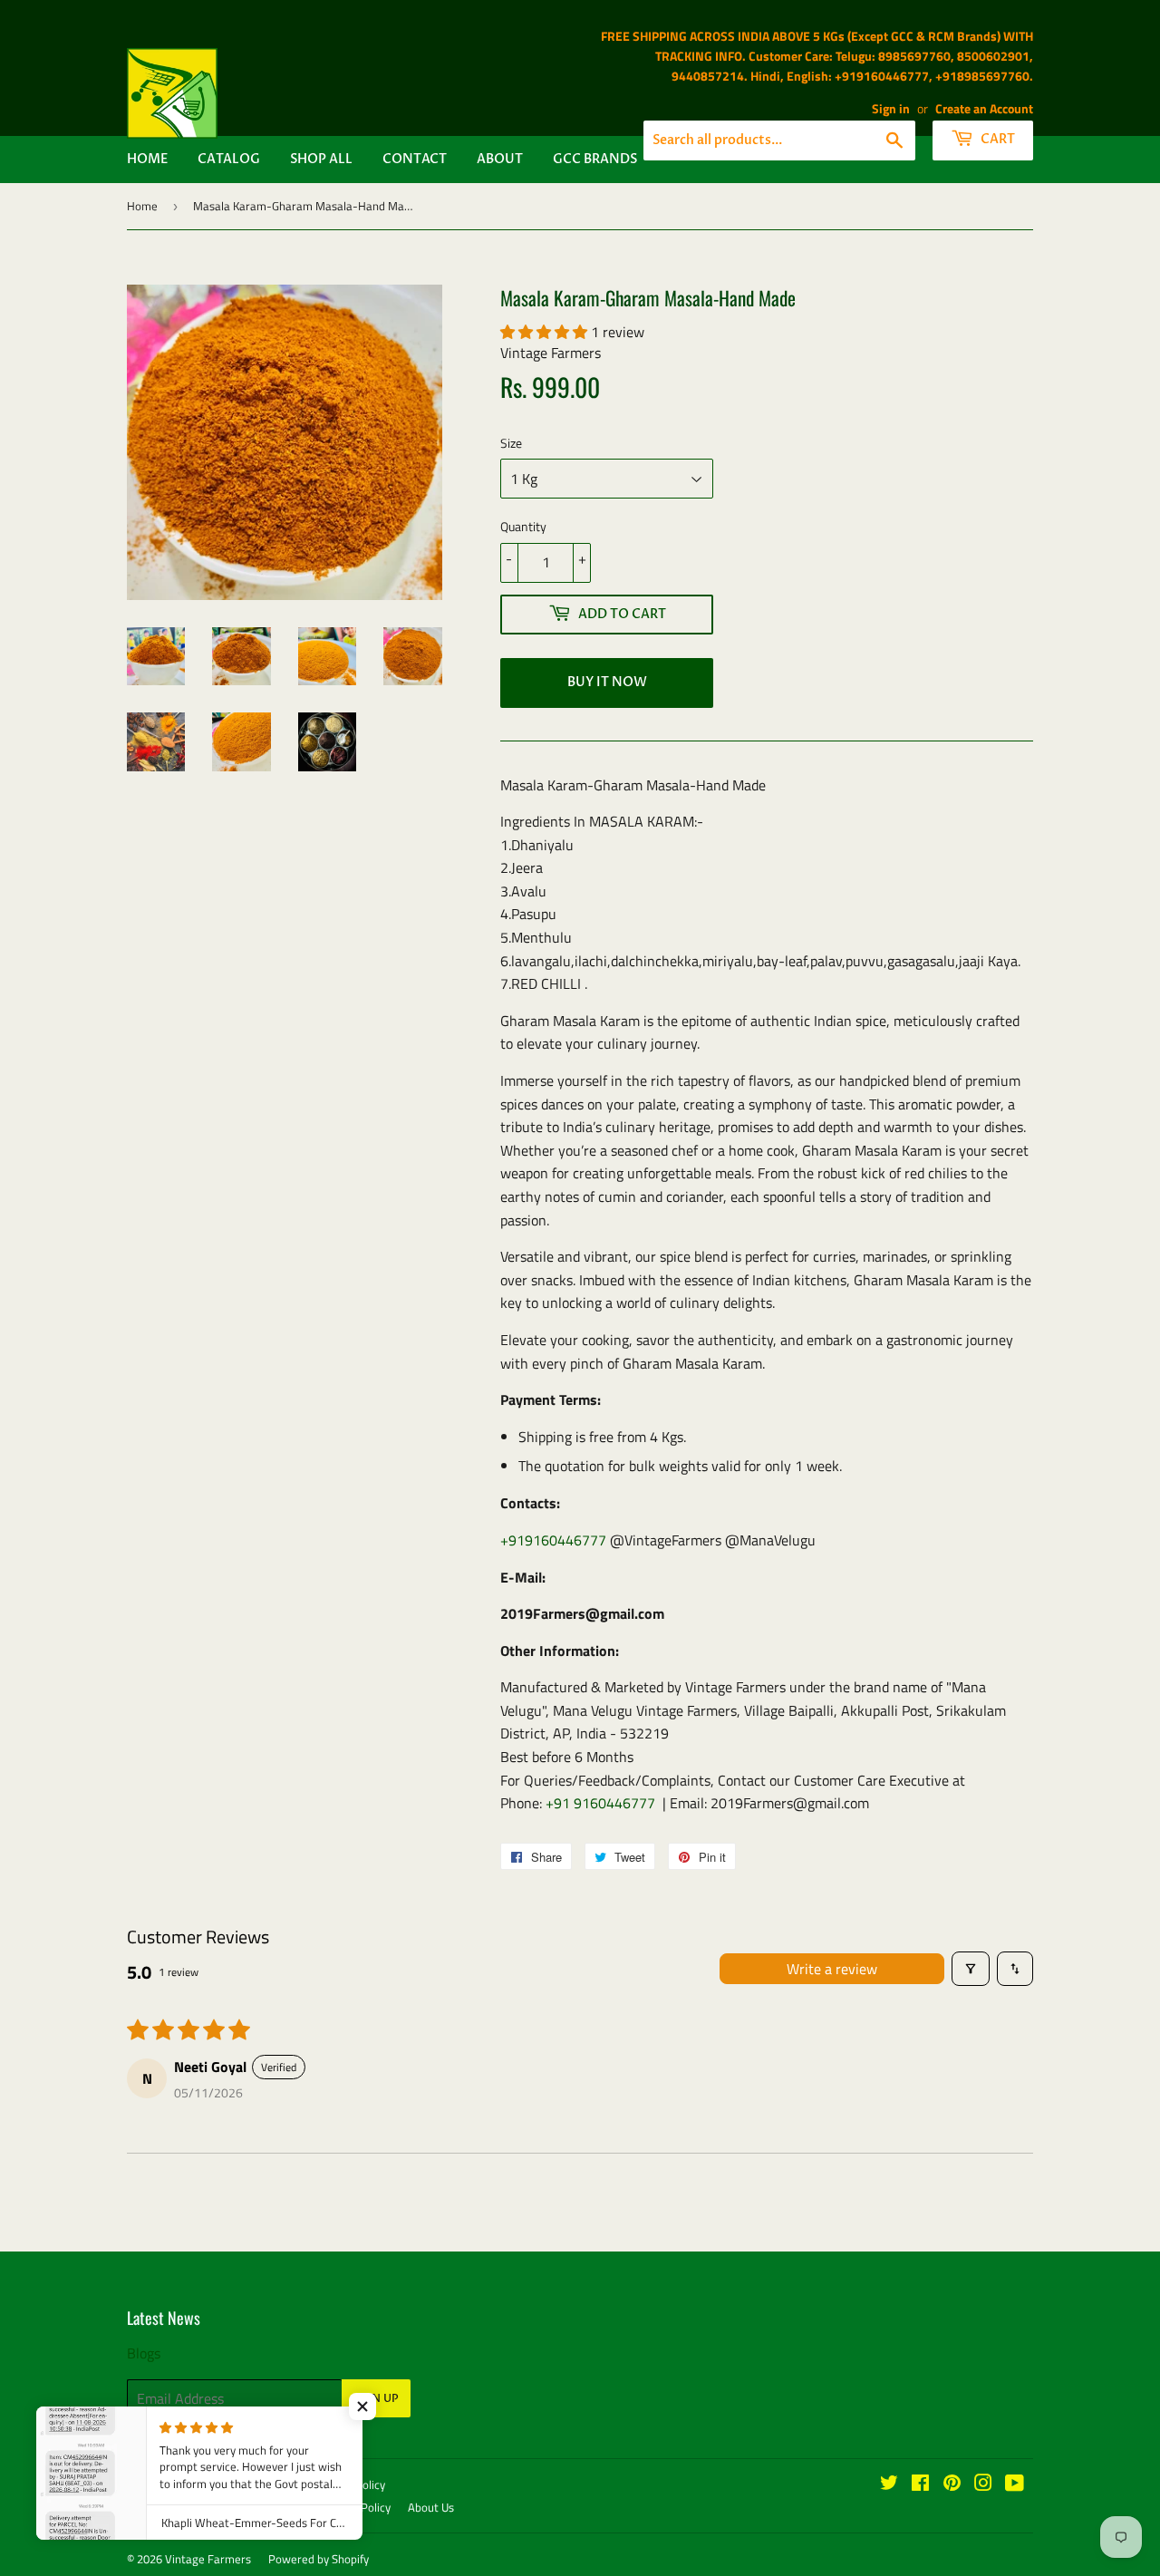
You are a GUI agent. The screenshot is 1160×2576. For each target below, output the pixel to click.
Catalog (229, 159)
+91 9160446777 (600, 1803)
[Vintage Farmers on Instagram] (983, 2484)
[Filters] (971, 1969)
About (500, 159)
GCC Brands (595, 159)
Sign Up (376, 2398)
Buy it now (607, 682)
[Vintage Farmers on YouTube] (1015, 2484)
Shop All (321, 159)
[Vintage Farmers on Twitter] (889, 2484)
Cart (996, 139)
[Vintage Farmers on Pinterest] (952, 2484)
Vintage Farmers (208, 2559)
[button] (546, 332)
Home (147, 159)
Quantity (523, 526)
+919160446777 (553, 1540)
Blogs (144, 2353)
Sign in (891, 109)
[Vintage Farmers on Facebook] (920, 2484)
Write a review (832, 1969)
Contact (415, 159)
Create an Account (984, 109)
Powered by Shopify (319, 2559)
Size (511, 443)
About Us (431, 2507)
